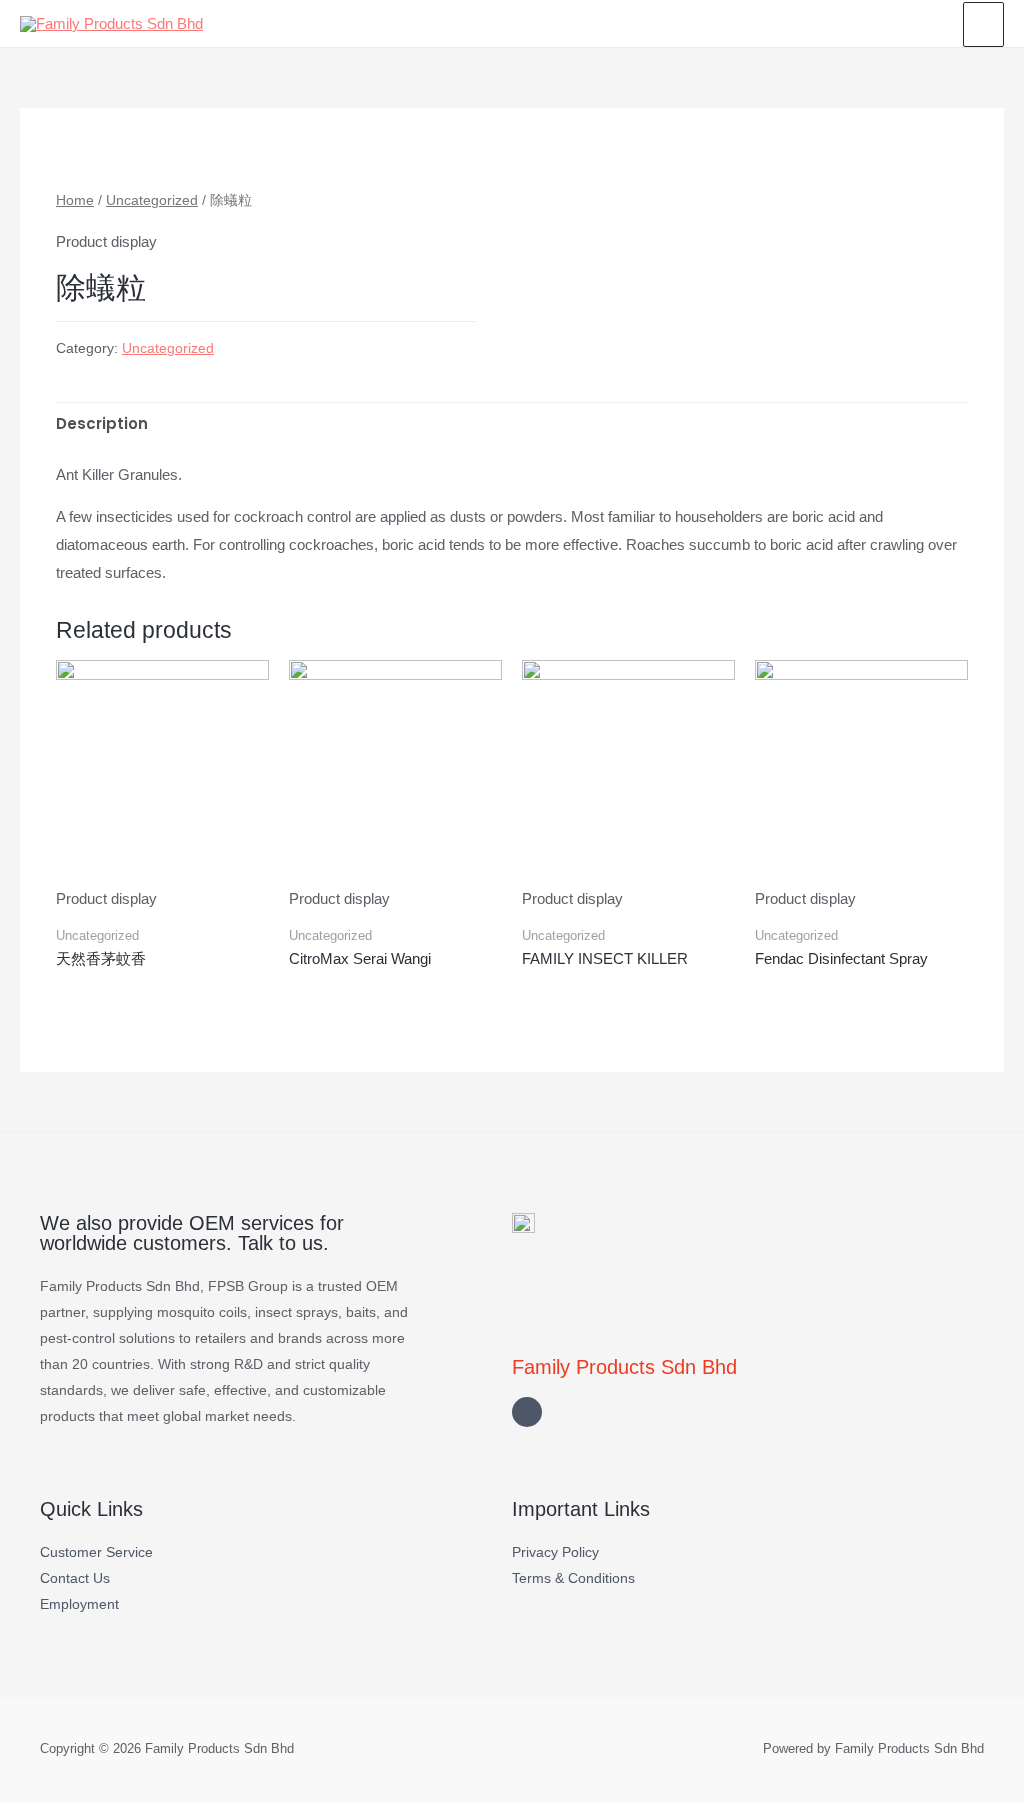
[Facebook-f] (527, 1412)
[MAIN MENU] (983, 24)
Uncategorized (152, 200)
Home (75, 200)
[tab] (102, 424)
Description (102, 423)
